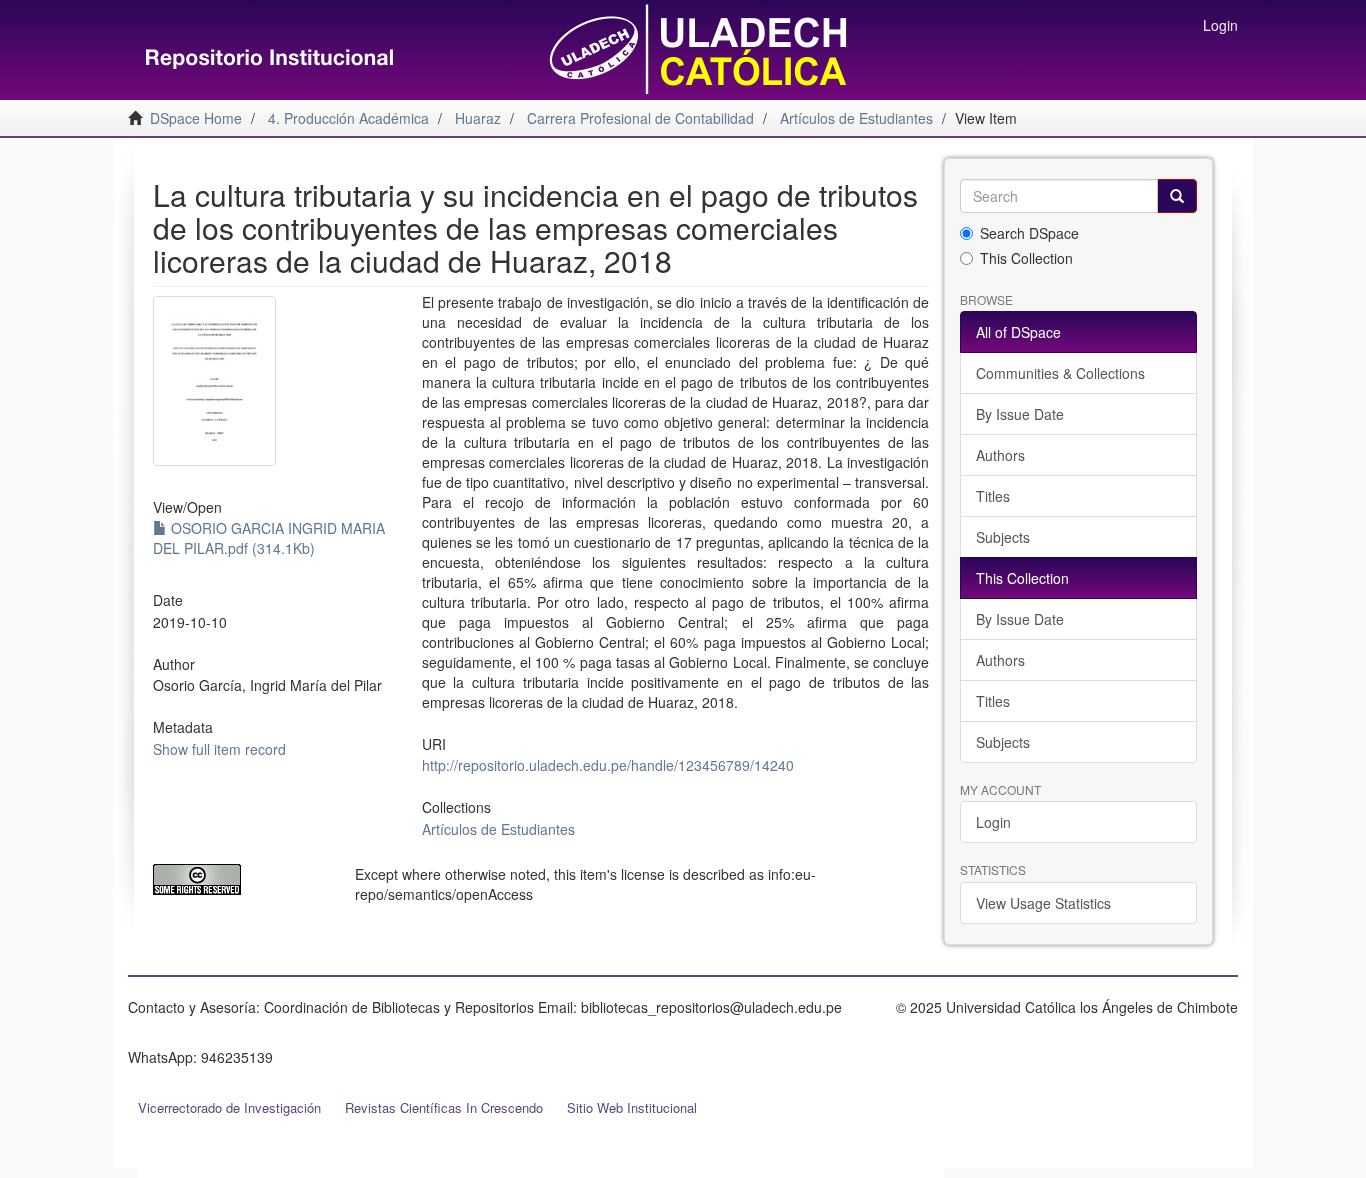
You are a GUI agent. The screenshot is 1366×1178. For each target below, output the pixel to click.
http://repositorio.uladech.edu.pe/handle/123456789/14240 (608, 765)
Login (993, 822)
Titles (993, 496)
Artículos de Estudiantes (498, 829)
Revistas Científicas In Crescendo (444, 1107)
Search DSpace (1029, 233)
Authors (1000, 455)
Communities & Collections (1060, 373)
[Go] (1177, 196)
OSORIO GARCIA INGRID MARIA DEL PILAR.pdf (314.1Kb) (269, 538)
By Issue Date (1020, 414)
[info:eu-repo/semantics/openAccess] (239, 879)
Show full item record (219, 749)
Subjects (1003, 537)
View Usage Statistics (1043, 903)
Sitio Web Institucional (632, 1107)
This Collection (1026, 258)
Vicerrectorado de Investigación (229, 1107)
